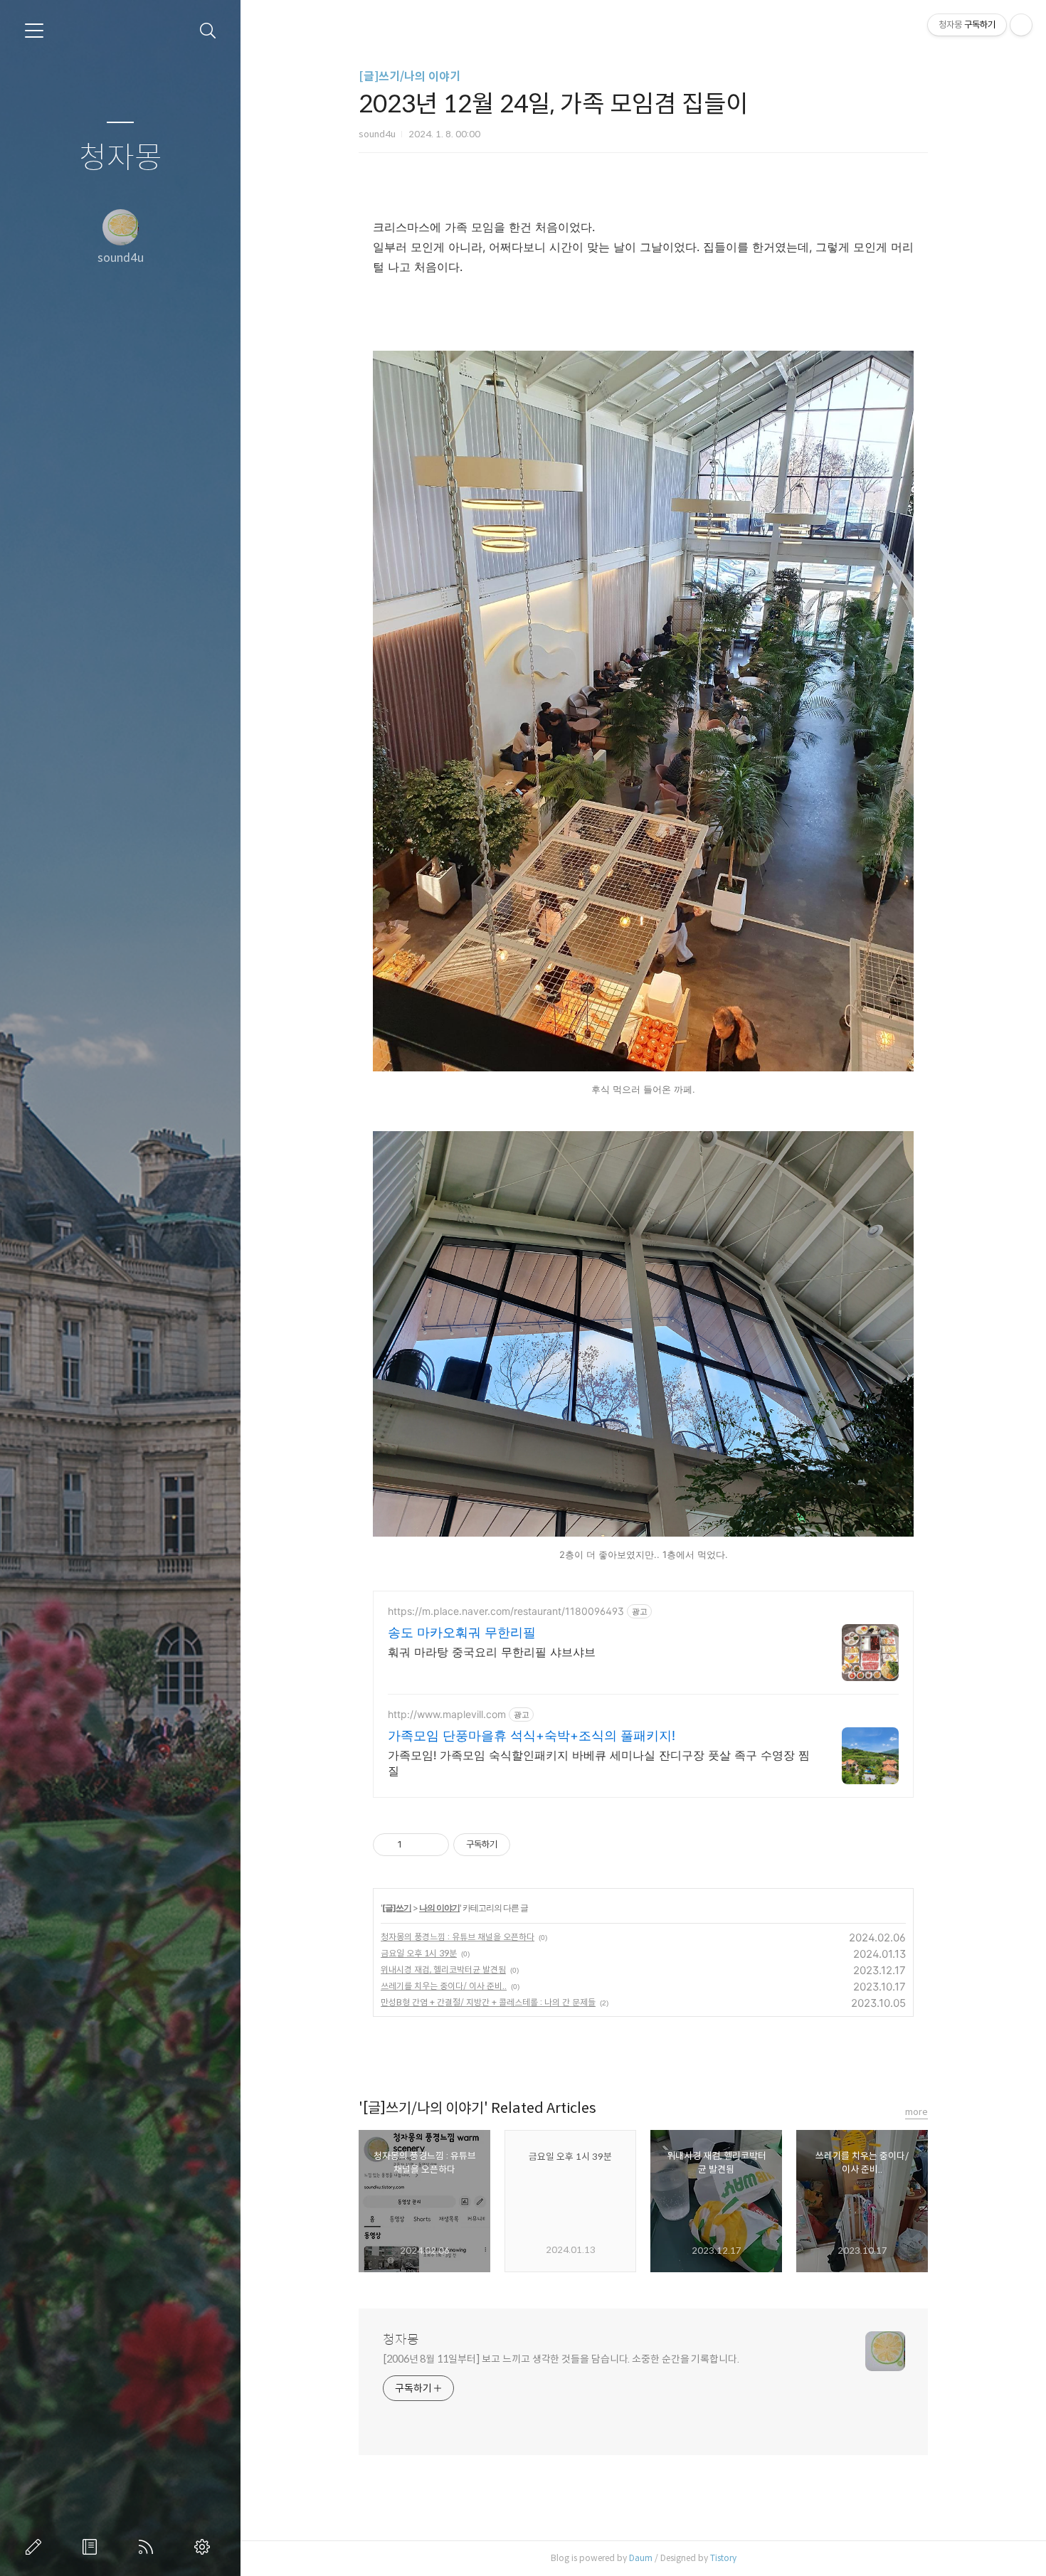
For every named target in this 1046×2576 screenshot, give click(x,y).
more (916, 2112)
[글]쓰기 (397, 1908)
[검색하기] (208, 31)
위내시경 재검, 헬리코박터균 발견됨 (443, 1970)
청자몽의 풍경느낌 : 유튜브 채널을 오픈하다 (458, 1937)
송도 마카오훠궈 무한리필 (462, 1632)
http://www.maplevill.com (447, 1714)
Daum (641, 2558)
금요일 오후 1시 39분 (419, 1953)
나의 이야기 (439, 1908)
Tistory (723, 2558)
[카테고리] (34, 31)
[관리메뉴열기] (1021, 25)
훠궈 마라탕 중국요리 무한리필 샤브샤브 (492, 1652)
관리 (205, 2547)
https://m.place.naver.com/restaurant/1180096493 (506, 1611)
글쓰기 (36, 2547)
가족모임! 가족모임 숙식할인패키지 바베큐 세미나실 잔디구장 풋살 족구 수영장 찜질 (599, 1763)
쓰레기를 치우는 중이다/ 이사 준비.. (444, 1986)
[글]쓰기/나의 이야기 (410, 76)
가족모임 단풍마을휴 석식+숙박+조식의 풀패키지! (532, 1735)
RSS (149, 2547)
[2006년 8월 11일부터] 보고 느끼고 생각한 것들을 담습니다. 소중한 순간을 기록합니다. (561, 2359)
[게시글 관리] (433, 1845)
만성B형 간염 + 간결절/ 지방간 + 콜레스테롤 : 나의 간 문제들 (488, 2002)
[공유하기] (415, 1845)
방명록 (93, 2547)
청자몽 (121, 158)
